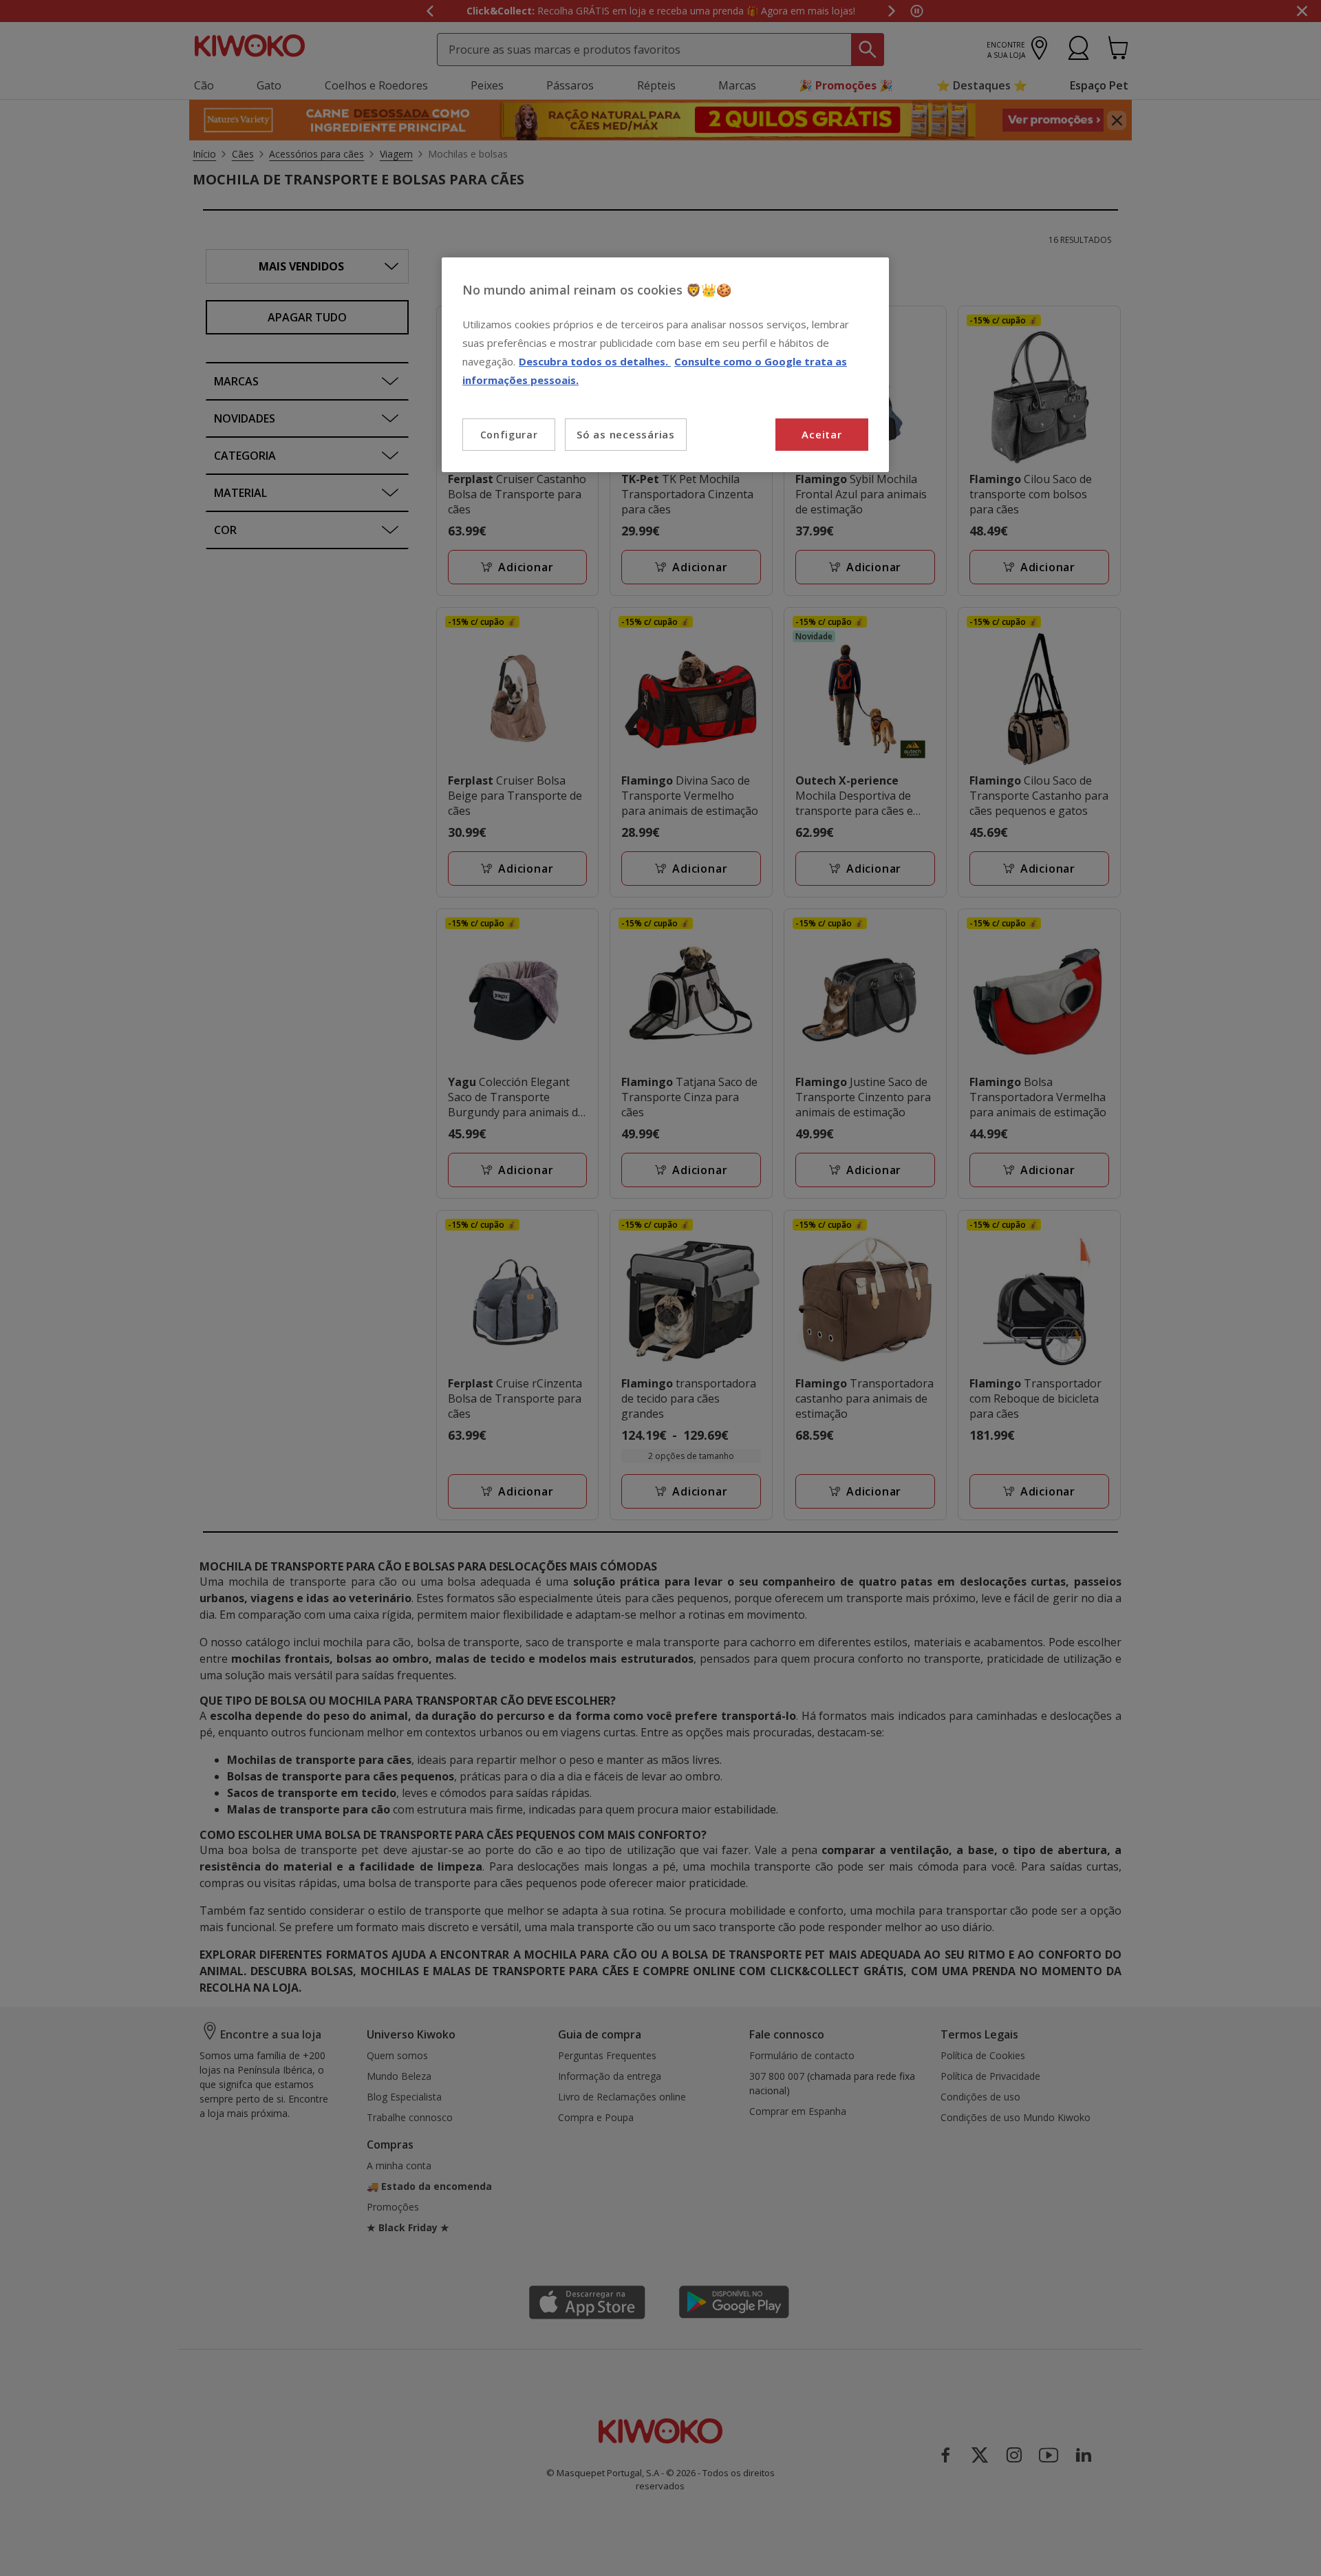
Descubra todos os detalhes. (595, 361)
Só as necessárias (626, 434)
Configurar (509, 435)
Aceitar (821, 434)
